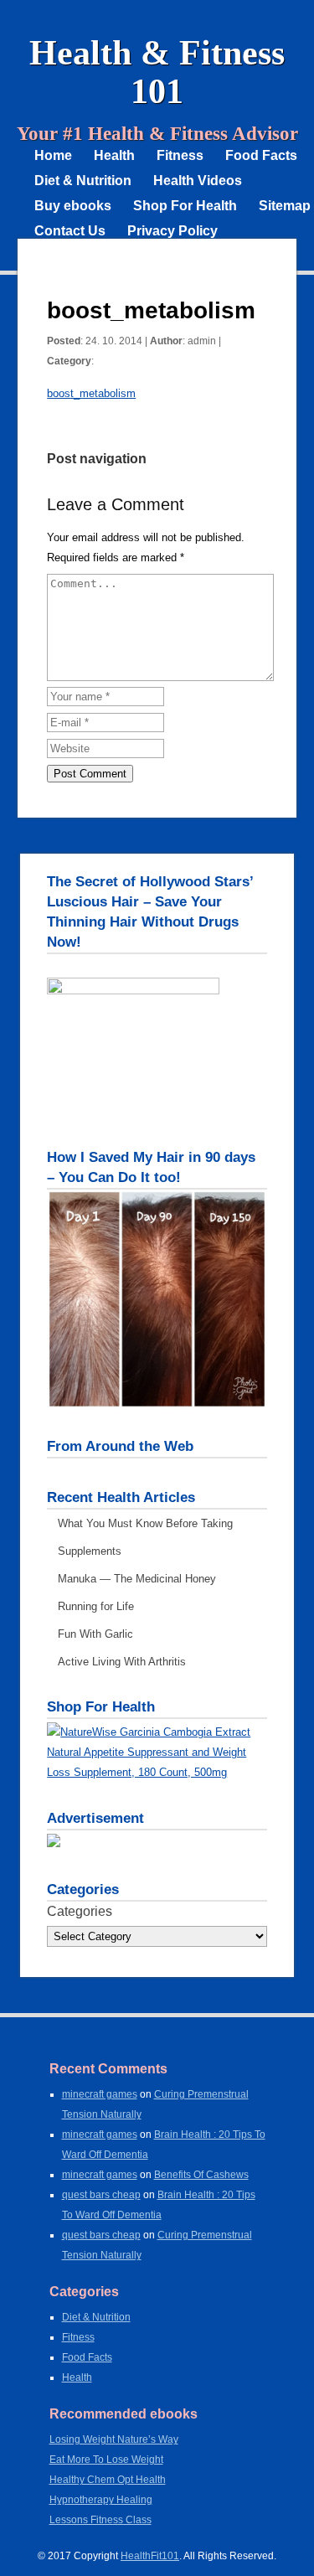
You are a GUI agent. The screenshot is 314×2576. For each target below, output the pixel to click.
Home (53, 155)
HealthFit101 (150, 2556)
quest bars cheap (101, 2195)
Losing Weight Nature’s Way (114, 2439)
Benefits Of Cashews (201, 2175)
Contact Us (70, 231)
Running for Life (96, 1606)
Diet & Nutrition (83, 181)
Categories (80, 1911)
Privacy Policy (172, 231)
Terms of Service (88, 256)
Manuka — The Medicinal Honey (137, 1579)
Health (114, 155)
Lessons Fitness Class (100, 2520)
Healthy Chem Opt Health (108, 2480)
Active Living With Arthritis (122, 1662)
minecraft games (100, 2094)
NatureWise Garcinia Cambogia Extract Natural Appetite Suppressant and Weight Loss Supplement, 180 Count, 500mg (149, 1752)
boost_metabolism (91, 393)
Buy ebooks (73, 206)
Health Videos (198, 181)
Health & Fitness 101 (157, 72)
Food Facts (261, 155)
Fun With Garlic (95, 1634)
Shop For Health (185, 206)
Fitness (180, 155)
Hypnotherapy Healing (101, 2500)
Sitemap (285, 206)
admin (202, 341)
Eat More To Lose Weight (106, 2460)
